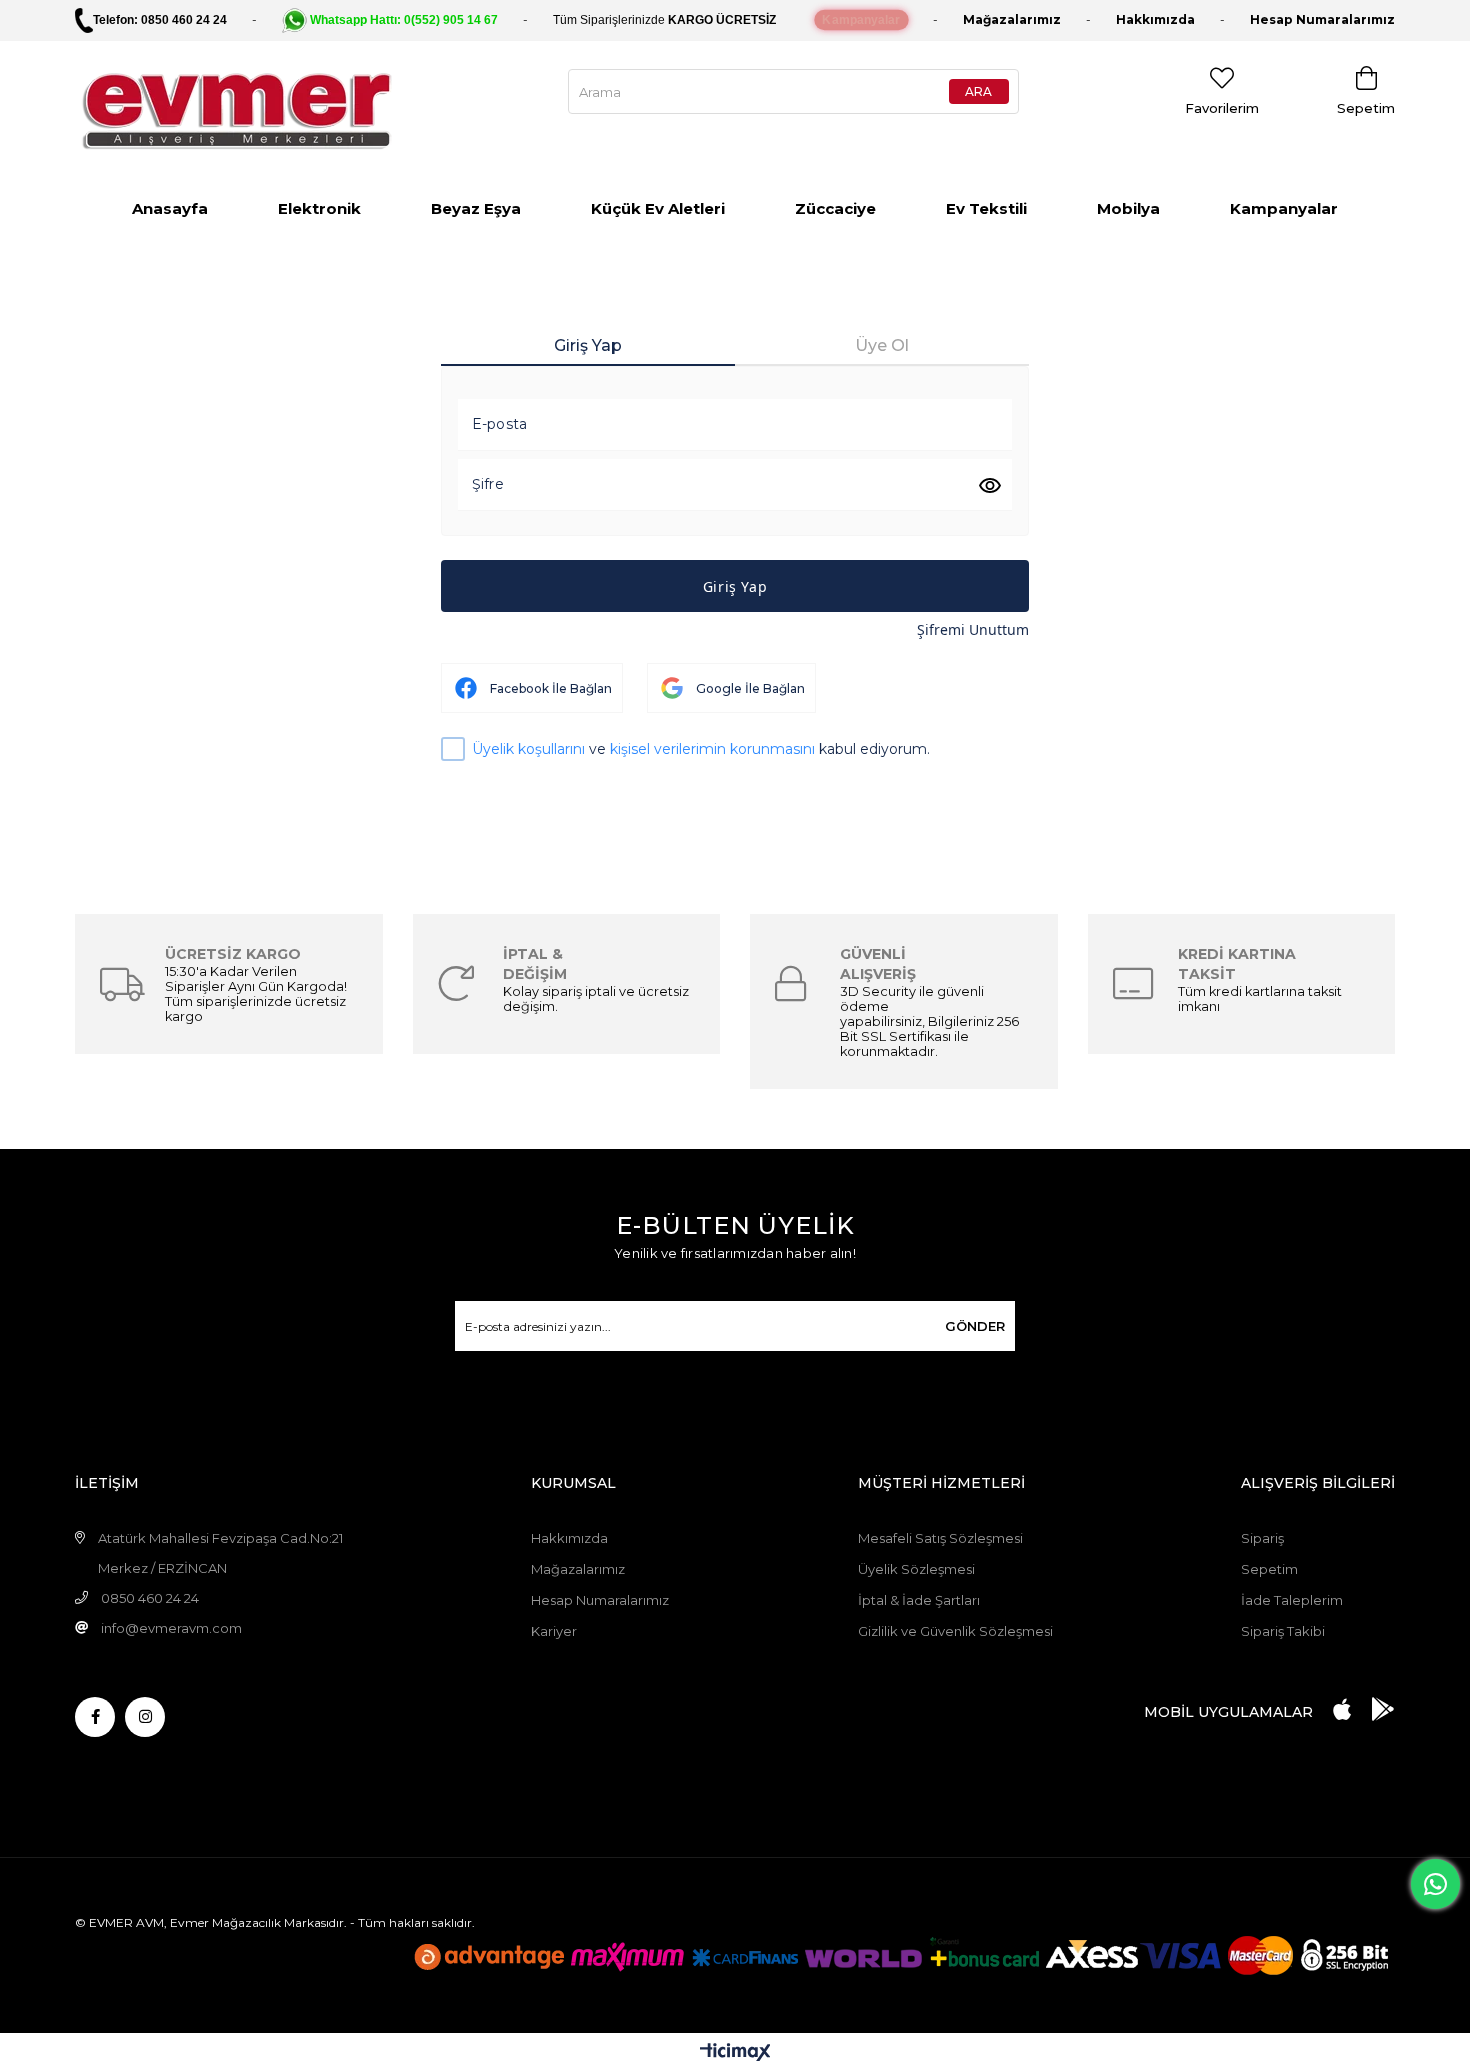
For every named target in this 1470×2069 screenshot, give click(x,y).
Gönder (975, 1326)
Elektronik (319, 208)
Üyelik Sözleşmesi (916, 1569)
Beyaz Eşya (476, 208)
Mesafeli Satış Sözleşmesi (940, 1538)
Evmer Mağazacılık (225, 1922)
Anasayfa (170, 208)
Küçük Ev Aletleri (658, 208)
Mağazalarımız (1012, 19)
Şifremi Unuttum (973, 629)
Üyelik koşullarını (528, 749)
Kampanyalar (1284, 208)
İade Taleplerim (1292, 1600)
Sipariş (1262, 1538)
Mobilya (1128, 208)
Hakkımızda (1155, 19)
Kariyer (554, 1631)
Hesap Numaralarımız (600, 1600)
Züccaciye (835, 208)
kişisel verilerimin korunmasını (712, 749)
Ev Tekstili (986, 208)
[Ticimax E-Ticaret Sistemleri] (735, 2053)
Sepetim (1269, 1569)
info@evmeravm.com (171, 1628)
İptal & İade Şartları (919, 1600)
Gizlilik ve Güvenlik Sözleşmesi (955, 1631)
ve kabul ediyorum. (701, 749)
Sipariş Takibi (1283, 1631)
